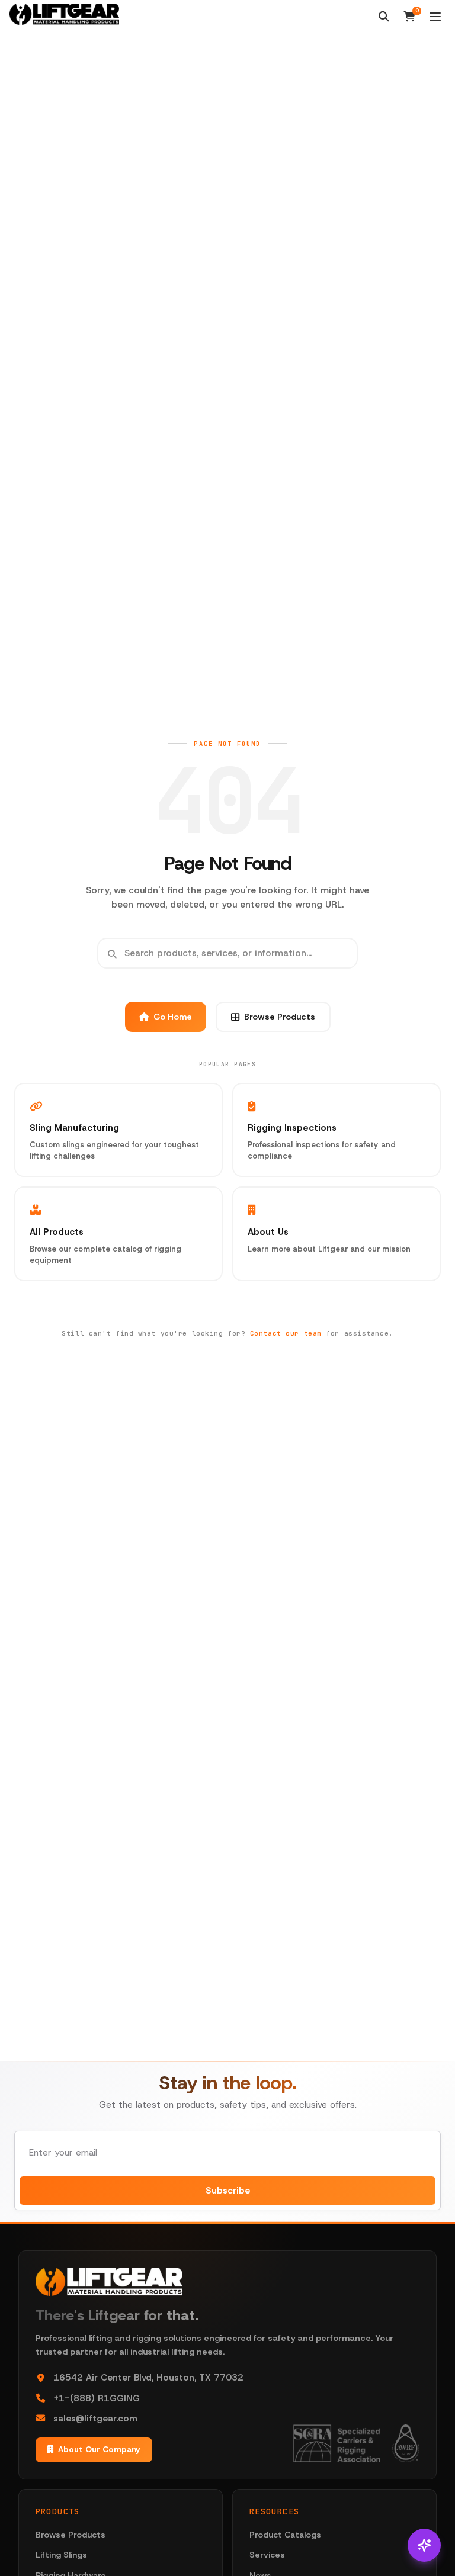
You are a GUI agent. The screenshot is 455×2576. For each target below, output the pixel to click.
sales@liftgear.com (95, 2419)
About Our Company (99, 2449)
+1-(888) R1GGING (97, 2398)
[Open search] (384, 17)
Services (267, 2555)
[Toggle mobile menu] (435, 17)
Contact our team (286, 1333)
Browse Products (280, 1017)
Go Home (173, 1017)
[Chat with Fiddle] (424, 2545)
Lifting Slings (61, 2555)
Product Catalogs (285, 2535)
